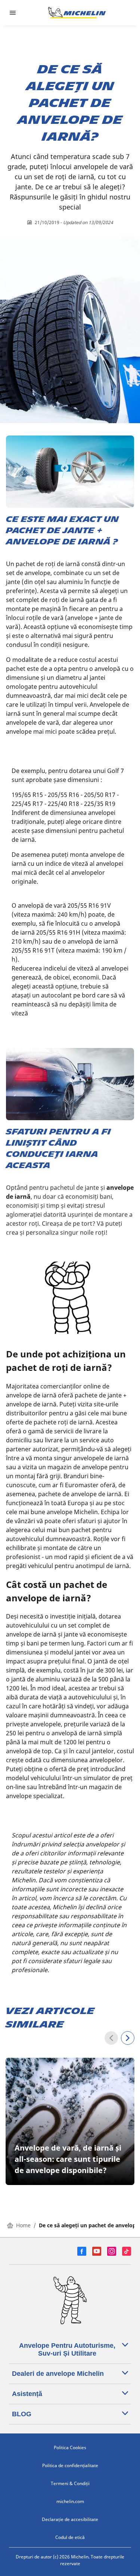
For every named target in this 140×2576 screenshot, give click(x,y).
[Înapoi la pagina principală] (77, 13)
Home (23, 2225)
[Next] (128, 2038)
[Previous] (111, 2038)
